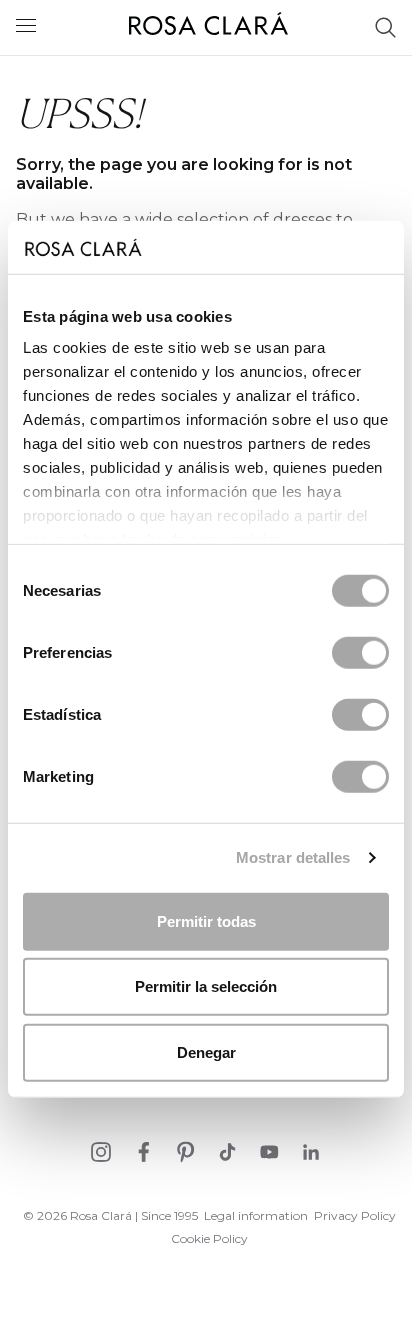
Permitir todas (206, 920)
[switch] (360, 652)
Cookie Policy (209, 1238)
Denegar (206, 1051)
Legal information (256, 1215)
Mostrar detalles (293, 857)
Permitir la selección (206, 986)
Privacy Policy (355, 1215)
